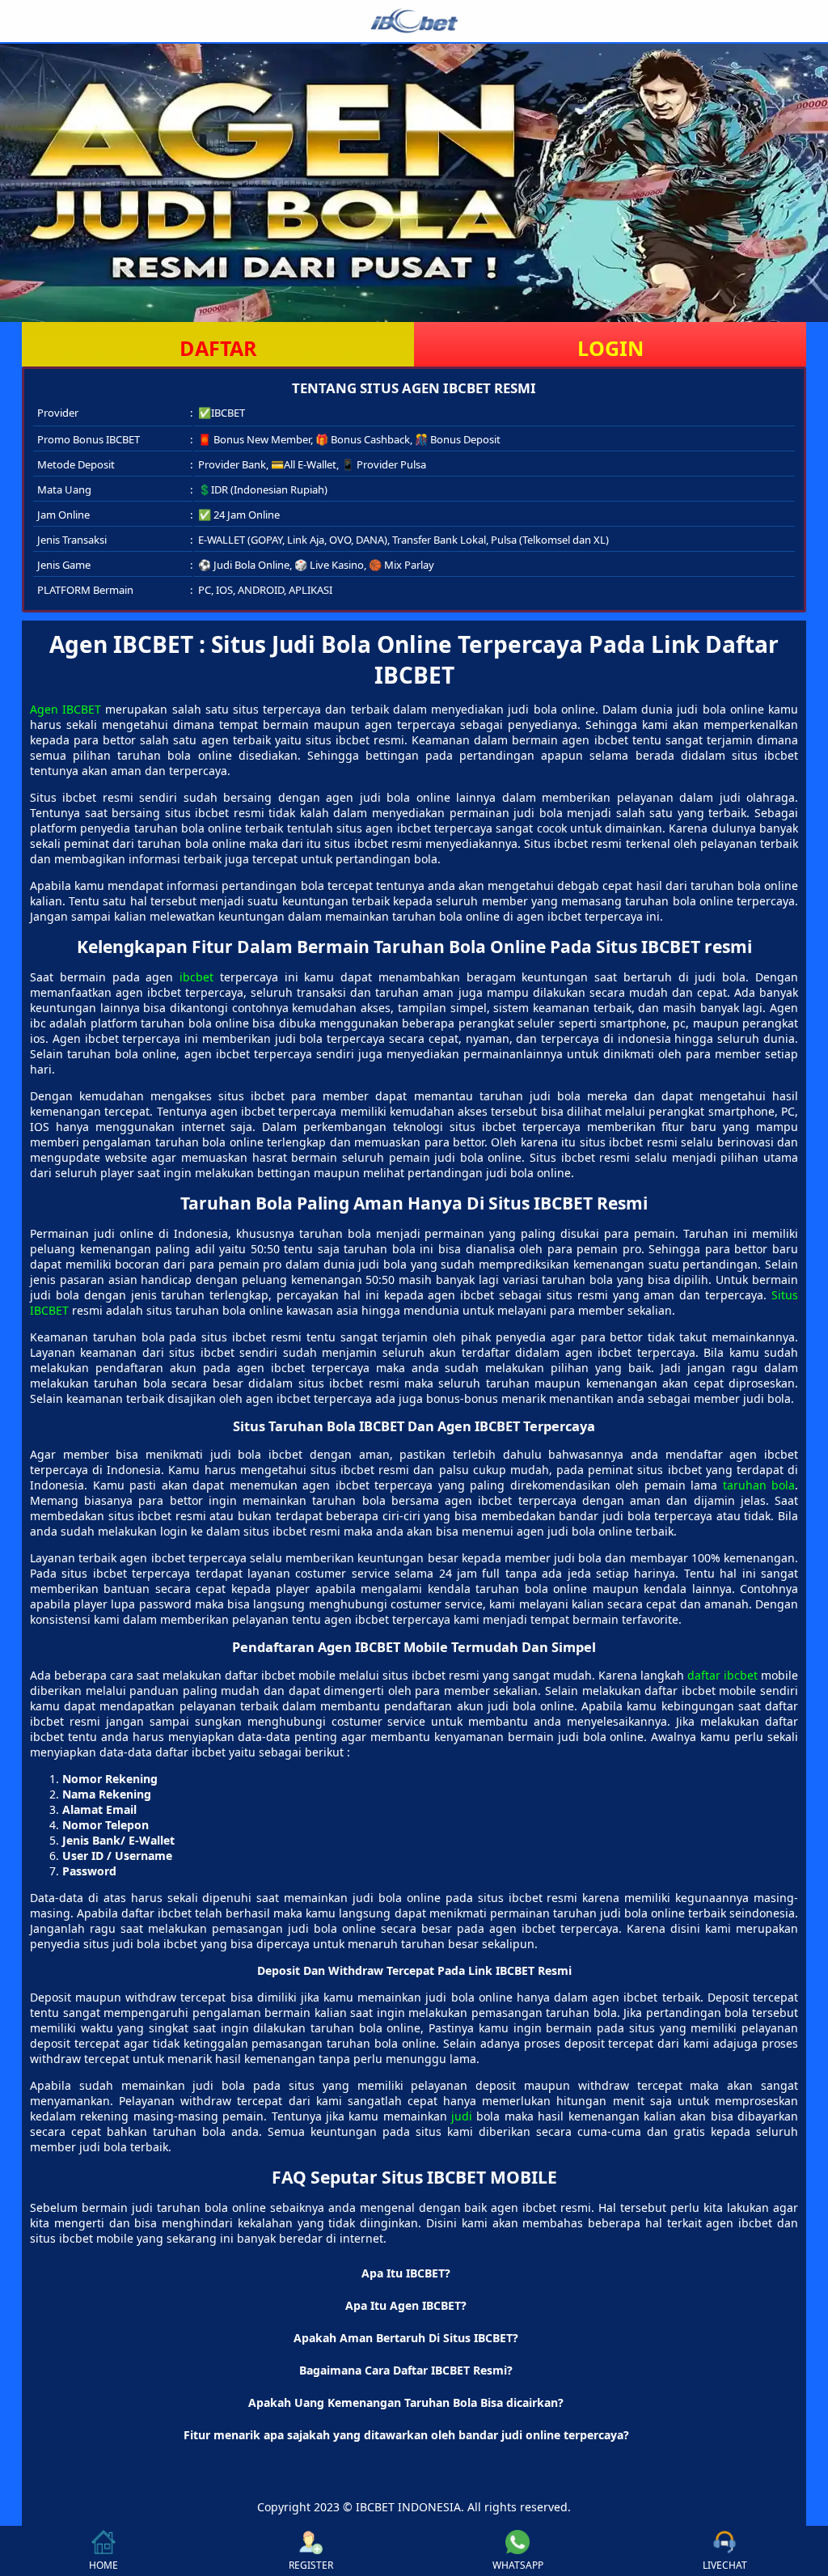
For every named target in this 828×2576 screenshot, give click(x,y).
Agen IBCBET (65, 709)
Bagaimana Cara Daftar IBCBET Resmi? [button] (406, 2370)
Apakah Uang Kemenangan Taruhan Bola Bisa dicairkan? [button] (406, 2402)
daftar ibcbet (722, 1675)
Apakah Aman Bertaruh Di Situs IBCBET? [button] (406, 2338)
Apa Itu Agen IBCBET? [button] (406, 2305)
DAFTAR (218, 348)
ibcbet (196, 977)
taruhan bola (759, 1485)
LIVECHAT (725, 2565)
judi (462, 2116)
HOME (103, 2565)
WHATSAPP (518, 2565)
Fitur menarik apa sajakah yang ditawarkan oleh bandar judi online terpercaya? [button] (406, 2435)
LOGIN (610, 348)
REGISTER (311, 2565)
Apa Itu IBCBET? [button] (406, 2273)
